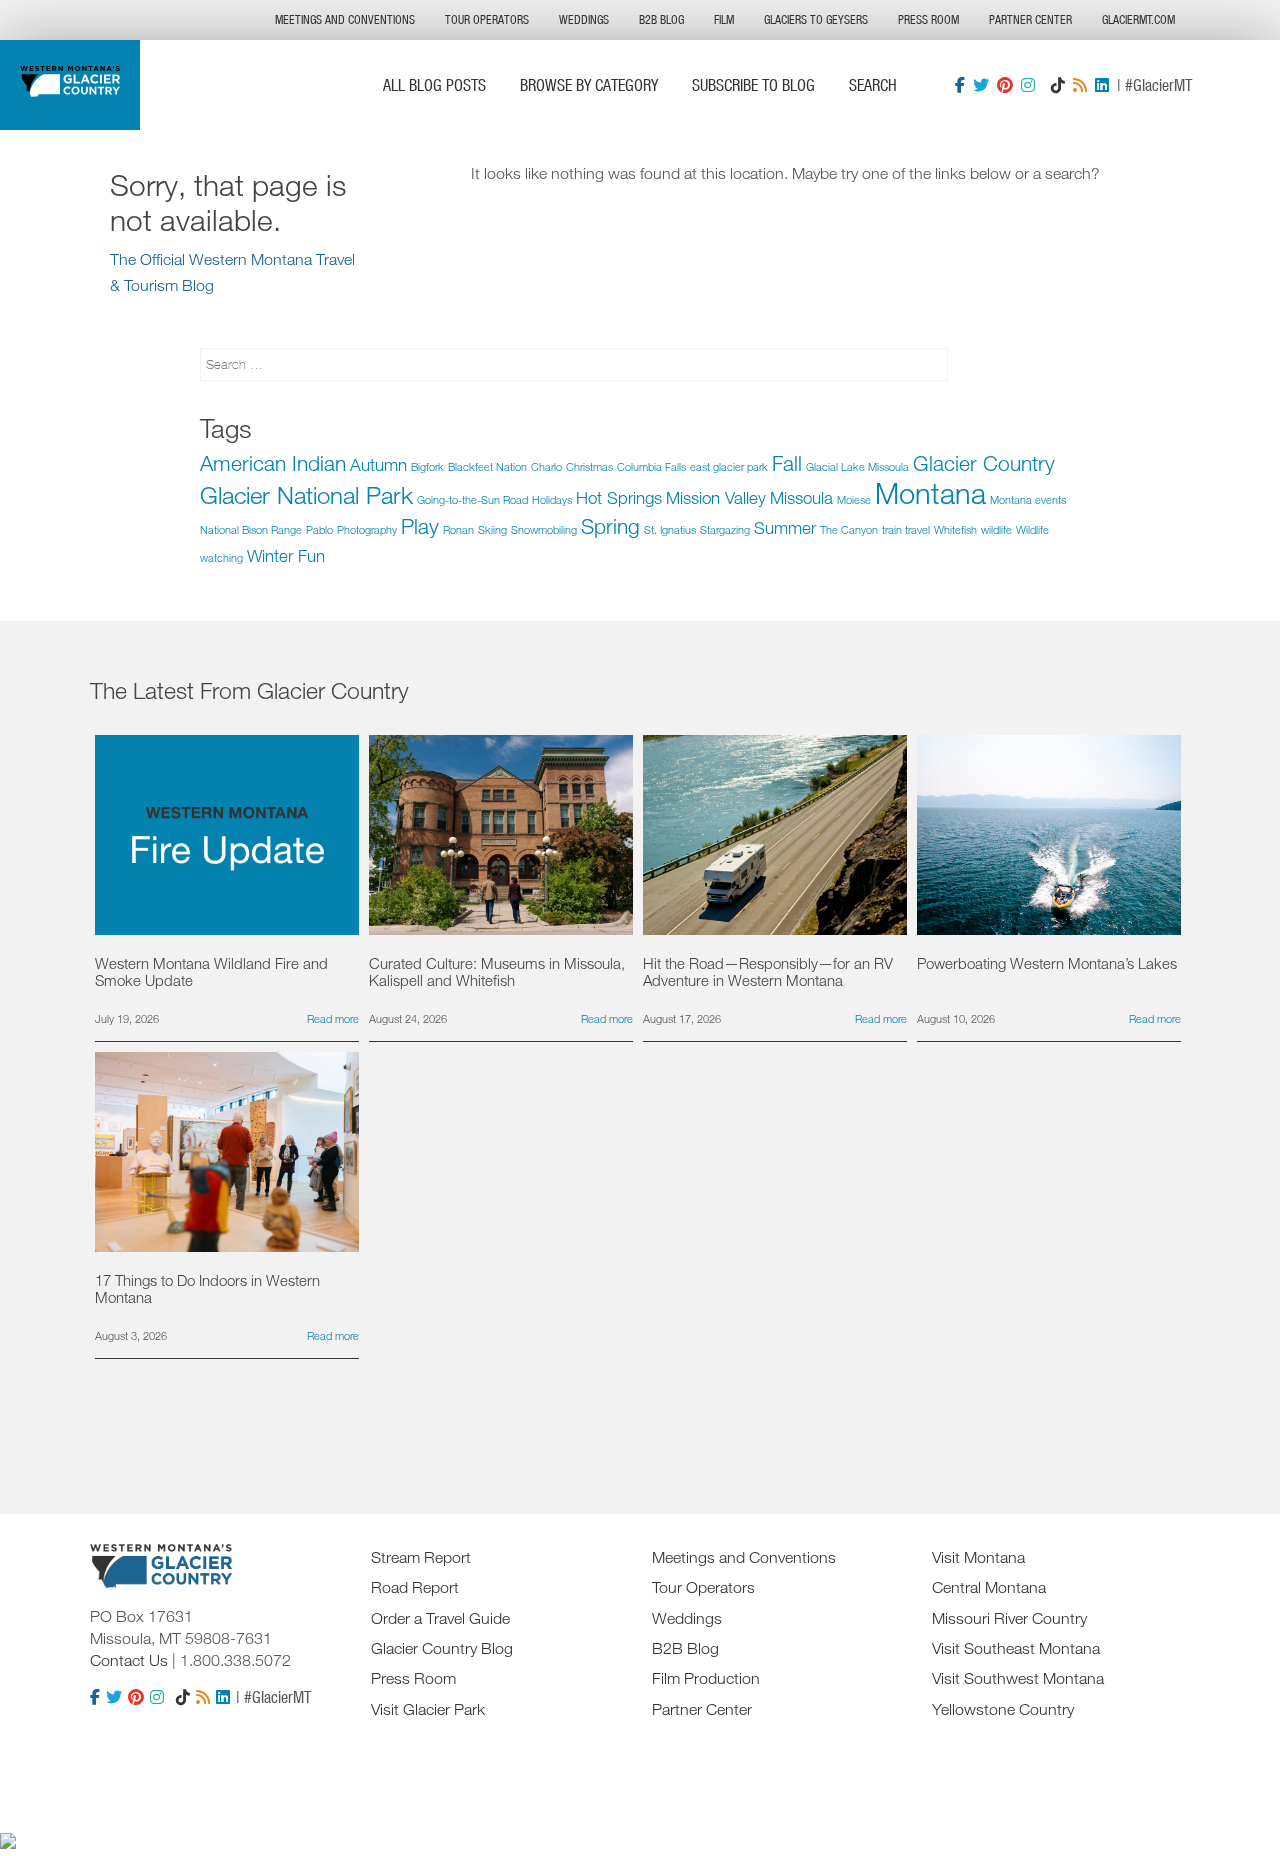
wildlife (996, 529)
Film (724, 19)
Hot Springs (619, 497)
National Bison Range (251, 529)
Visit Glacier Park (428, 1709)
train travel (906, 529)
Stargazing (725, 529)
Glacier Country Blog (442, 1648)
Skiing (492, 529)
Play (420, 526)
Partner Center (1030, 19)
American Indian (273, 463)
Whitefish (955, 529)
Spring (610, 526)
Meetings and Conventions (345, 19)
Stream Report (421, 1557)
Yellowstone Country (1003, 1709)
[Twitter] (981, 85)
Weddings (584, 19)
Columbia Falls (651, 466)
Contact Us (129, 1660)
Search (873, 84)
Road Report (415, 1587)
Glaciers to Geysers (816, 19)
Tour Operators (487, 19)
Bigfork (427, 466)
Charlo (546, 466)
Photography (367, 529)
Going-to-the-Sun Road (472, 499)
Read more (333, 1018)
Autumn (378, 464)
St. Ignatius (670, 529)
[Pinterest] (1005, 85)
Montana (930, 492)
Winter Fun (286, 555)
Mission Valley (716, 497)
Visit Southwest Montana (1018, 1678)
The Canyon (849, 529)
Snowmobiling (544, 529)
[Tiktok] (1058, 85)
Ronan (458, 529)
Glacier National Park (306, 494)
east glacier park (729, 466)
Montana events (1028, 499)
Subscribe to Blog (753, 84)
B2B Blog (661, 19)
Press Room (928, 19)
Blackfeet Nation (487, 466)
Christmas (589, 466)
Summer (785, 527)
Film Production (706, 1678)
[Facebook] (960, 85)
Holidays (552, 499)
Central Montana (989, 1587)
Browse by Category (589, 84)
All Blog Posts (434, 84)
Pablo (319, 529)
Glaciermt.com (1138, 19)
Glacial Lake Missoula (857, 466)
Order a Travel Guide (440, 1618)
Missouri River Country (1009, 1618)
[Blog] (1080, 85)
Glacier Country (984, 463)
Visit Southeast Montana (1016, 1648)
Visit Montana (978, 1557)
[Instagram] (1028, 85)
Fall (787, 463)
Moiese (854, 499)
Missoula (801, 497)
